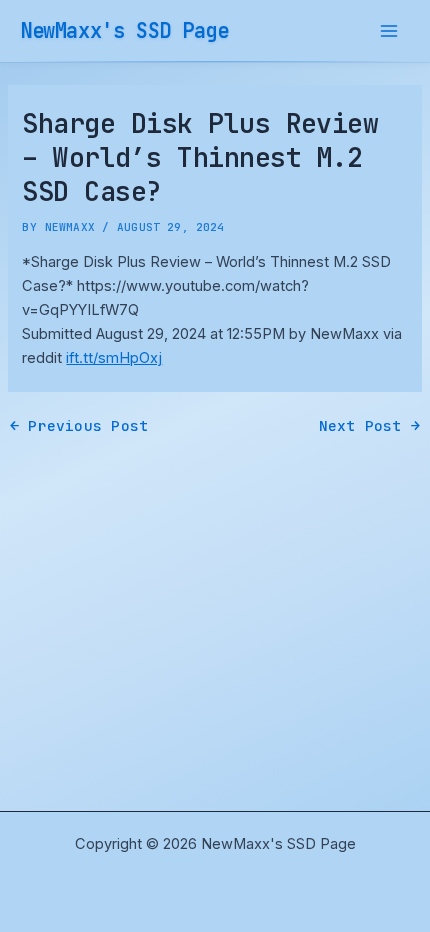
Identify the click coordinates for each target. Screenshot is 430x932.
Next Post (369, 426)
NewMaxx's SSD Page (124, 30)
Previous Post (79, 426)
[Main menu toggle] (389, 31)
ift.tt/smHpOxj (114, 358)
